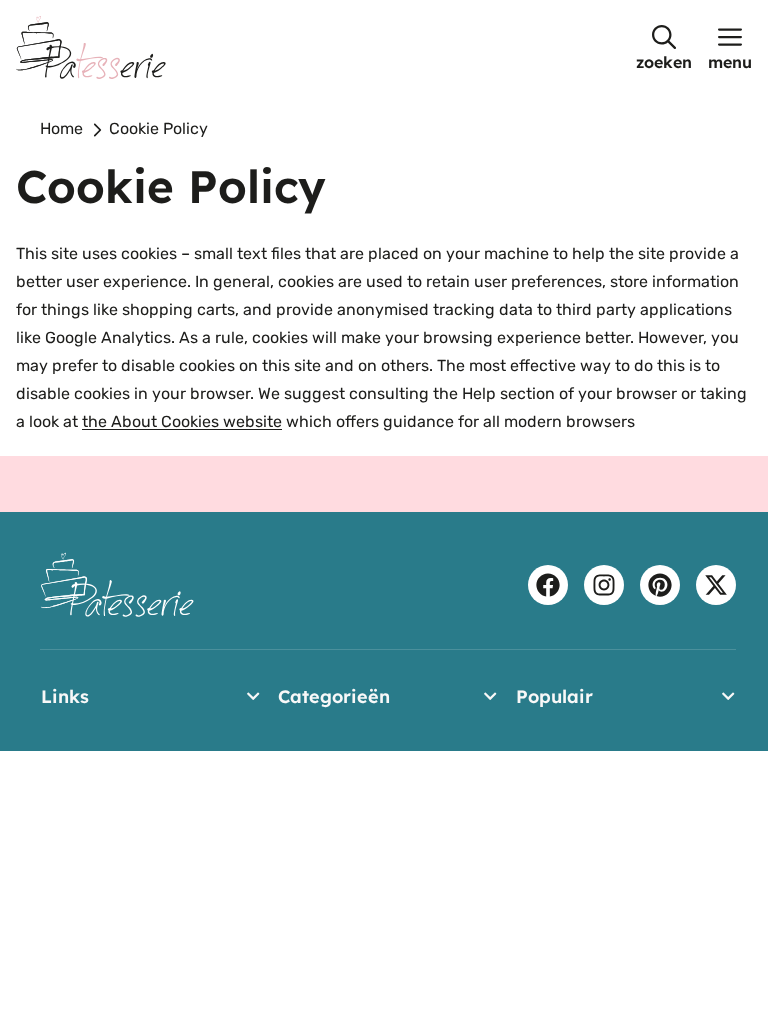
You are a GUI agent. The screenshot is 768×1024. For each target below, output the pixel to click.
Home (61, 128)
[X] (716, 585)
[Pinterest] (660, 585)
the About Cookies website (182, 421)
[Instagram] (604, 585)
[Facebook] (548, 585)
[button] (664, 47)
